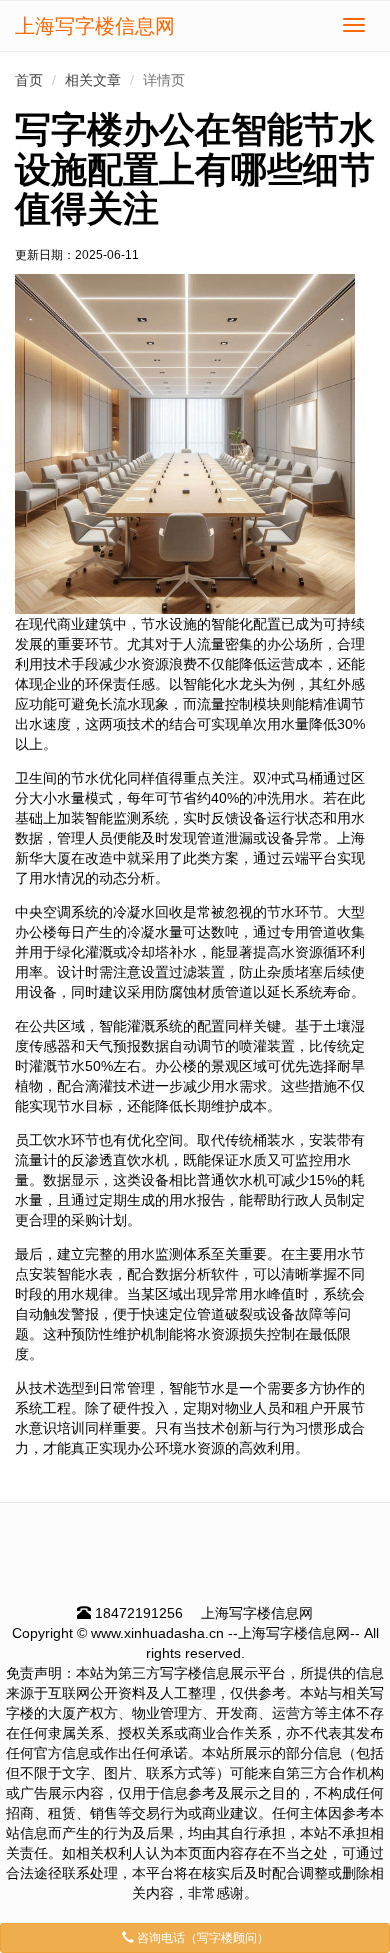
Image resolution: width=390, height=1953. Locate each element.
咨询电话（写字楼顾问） (201, 1938)
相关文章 (93, 80)
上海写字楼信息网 (95, 26)
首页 (29, 80)
